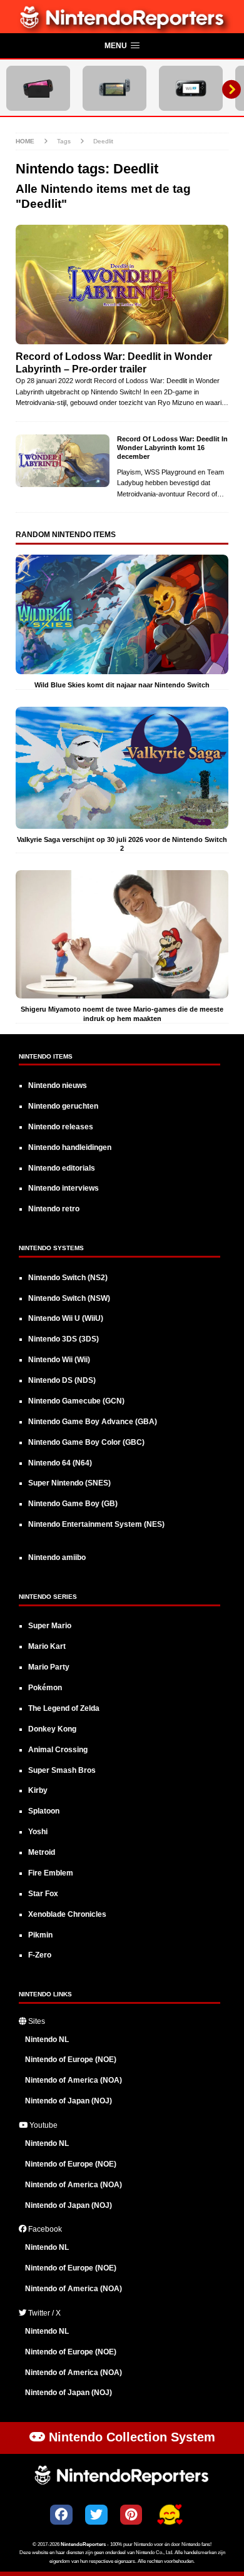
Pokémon (45, 1688)
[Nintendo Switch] (114, 88)
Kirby (38, 1790)
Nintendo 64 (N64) (60, 1463)
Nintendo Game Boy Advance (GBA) (93, 1422)
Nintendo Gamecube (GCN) (76, 1401)
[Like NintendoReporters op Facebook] (61, 2515)
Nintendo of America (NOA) (74, 2080)
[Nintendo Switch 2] (38, 88)
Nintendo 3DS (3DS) (64, 1339)
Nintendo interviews (64, 1188)
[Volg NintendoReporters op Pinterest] (131, 2515)
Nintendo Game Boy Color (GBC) (86, 1442)
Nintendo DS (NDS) (62, 1380)
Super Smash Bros (62, 1770)
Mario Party (49, 1667)
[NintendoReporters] (122, 26)
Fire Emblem (51, 1873)
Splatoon (44, 1811)
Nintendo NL (47, 2040)
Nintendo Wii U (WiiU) (66, 1318)
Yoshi (38, 1832)
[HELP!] (170, 2516)
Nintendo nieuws (58, 1085)
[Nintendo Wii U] (191, 88)
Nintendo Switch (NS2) (68, 1278)
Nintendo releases (61, 1127)
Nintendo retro (54, 1209)
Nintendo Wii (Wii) (59, 1360)
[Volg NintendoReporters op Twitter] (96, 2515)
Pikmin (40, 1935)
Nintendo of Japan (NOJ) (69, 2101)
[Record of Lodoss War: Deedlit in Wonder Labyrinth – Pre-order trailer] (122, 285)
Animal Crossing (58, 1750)
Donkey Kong (52, 1729)
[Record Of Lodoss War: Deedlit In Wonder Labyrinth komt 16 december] (63, 461)
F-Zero (40, 1955)
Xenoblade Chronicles (67, 1914)
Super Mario (50, 1626)
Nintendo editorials (62, 1168)
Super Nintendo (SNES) (69, 1483)
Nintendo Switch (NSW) (69, 1298)
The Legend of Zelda (64, 1708)
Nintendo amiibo (57, 1557)
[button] (122, 46)
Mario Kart (47, 1646)
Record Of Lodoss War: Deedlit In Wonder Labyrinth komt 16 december (172, 448)
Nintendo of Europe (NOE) (71, 2060)
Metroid (42, 1852)
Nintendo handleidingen (70, 1147)
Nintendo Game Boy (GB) (73, 1504)
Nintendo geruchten (63, 1106)
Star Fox (43, 1894)
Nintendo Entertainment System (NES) (96, 1524)
